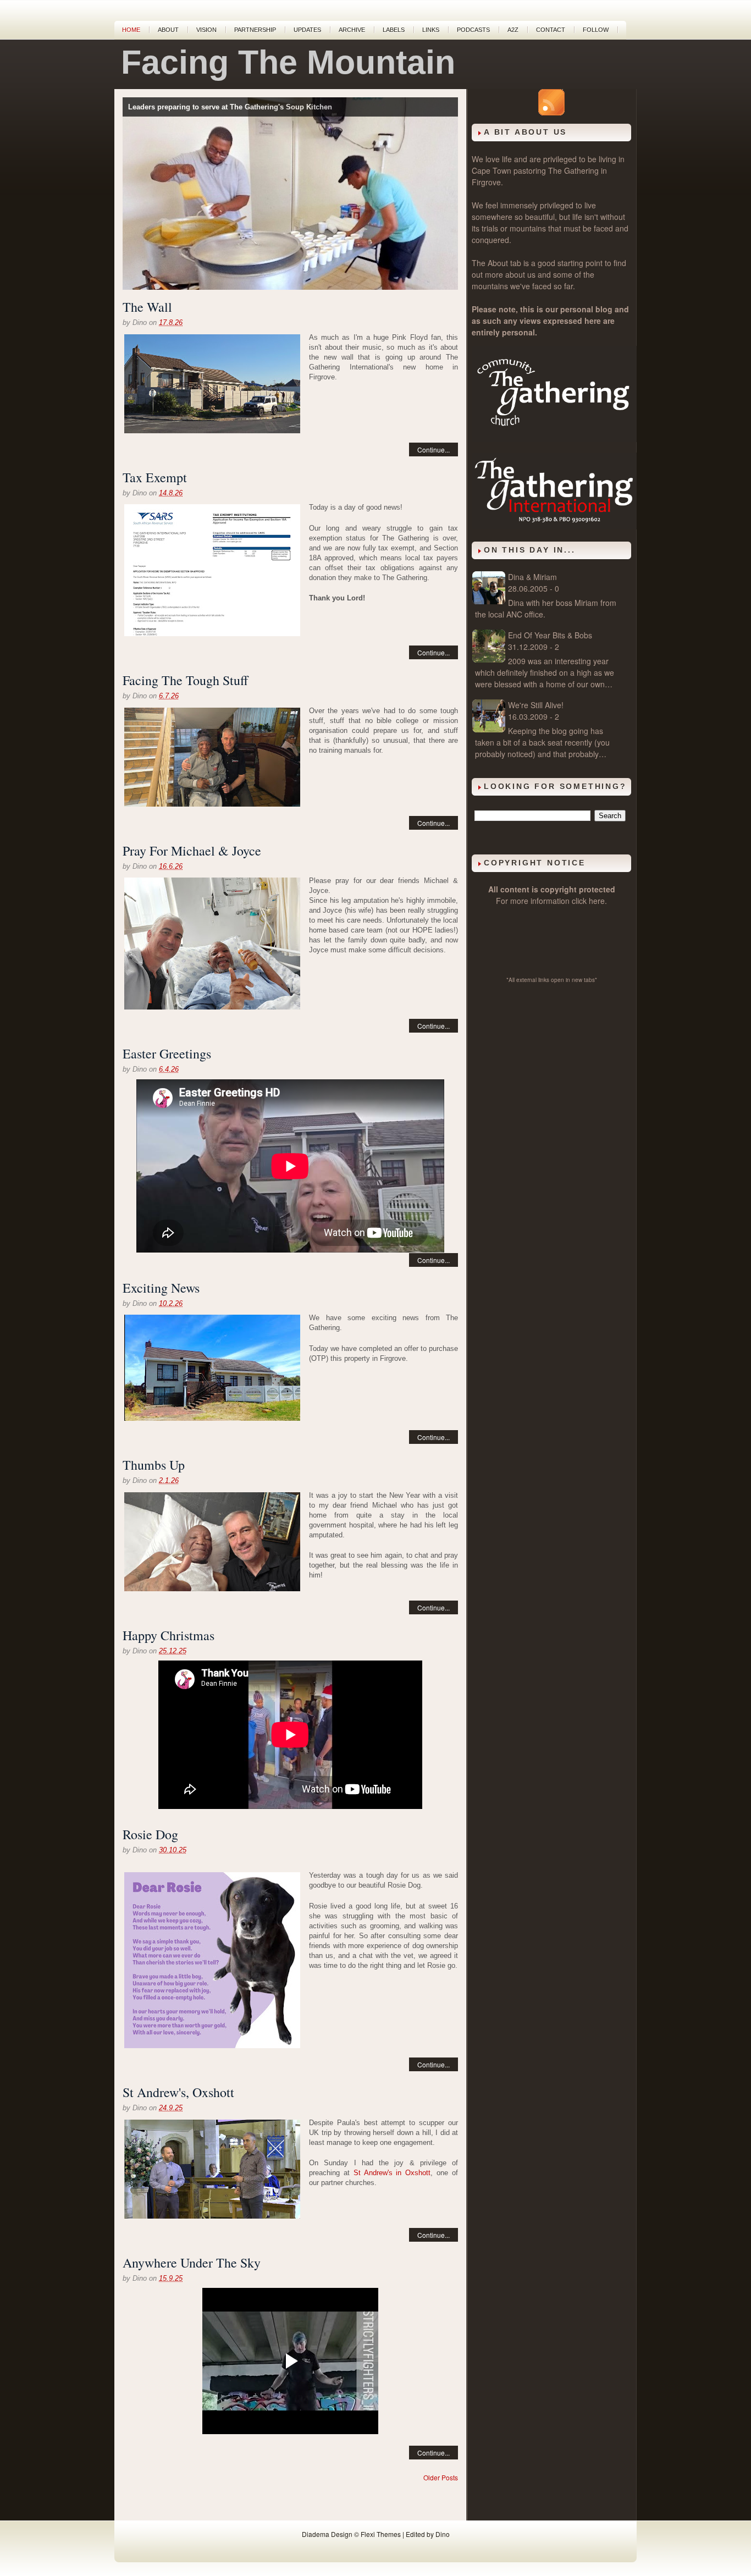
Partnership (255, 30)
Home (131, 30)
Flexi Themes (381, 2534)
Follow (596, 30)
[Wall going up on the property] (212, 385)
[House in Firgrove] (212, 1369)
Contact (551, 30)
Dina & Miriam (532, 577)
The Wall (147, 307)
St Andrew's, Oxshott (178, 2092)
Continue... (434, 449)
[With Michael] (212, 1543)
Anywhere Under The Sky (192, 2263)
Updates (307, 30)
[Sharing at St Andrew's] (212, 2170)
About (168, 30)
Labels (394, 30)
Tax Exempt (155, 477)
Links (431, 30)
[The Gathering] (554, 439)
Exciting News (161, 1288)
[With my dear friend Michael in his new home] (212, 759)
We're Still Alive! (536, 705)
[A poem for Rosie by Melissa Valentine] (212, 1962)
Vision (206, 30)
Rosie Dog (150, 1834)
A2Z (513, 30)
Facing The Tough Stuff (185, 680)
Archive (352, 30)
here (597, 901)
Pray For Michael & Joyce (192, 851)
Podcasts (473, 30)
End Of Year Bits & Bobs (550, 635)
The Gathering (573, 170)
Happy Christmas (169, 1635)
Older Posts (441, 2477)
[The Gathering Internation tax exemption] (212, 572)
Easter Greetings (167, 1053)
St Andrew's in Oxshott (392, 2173)
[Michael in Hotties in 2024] (212, 945)
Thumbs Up (154, 1465)
